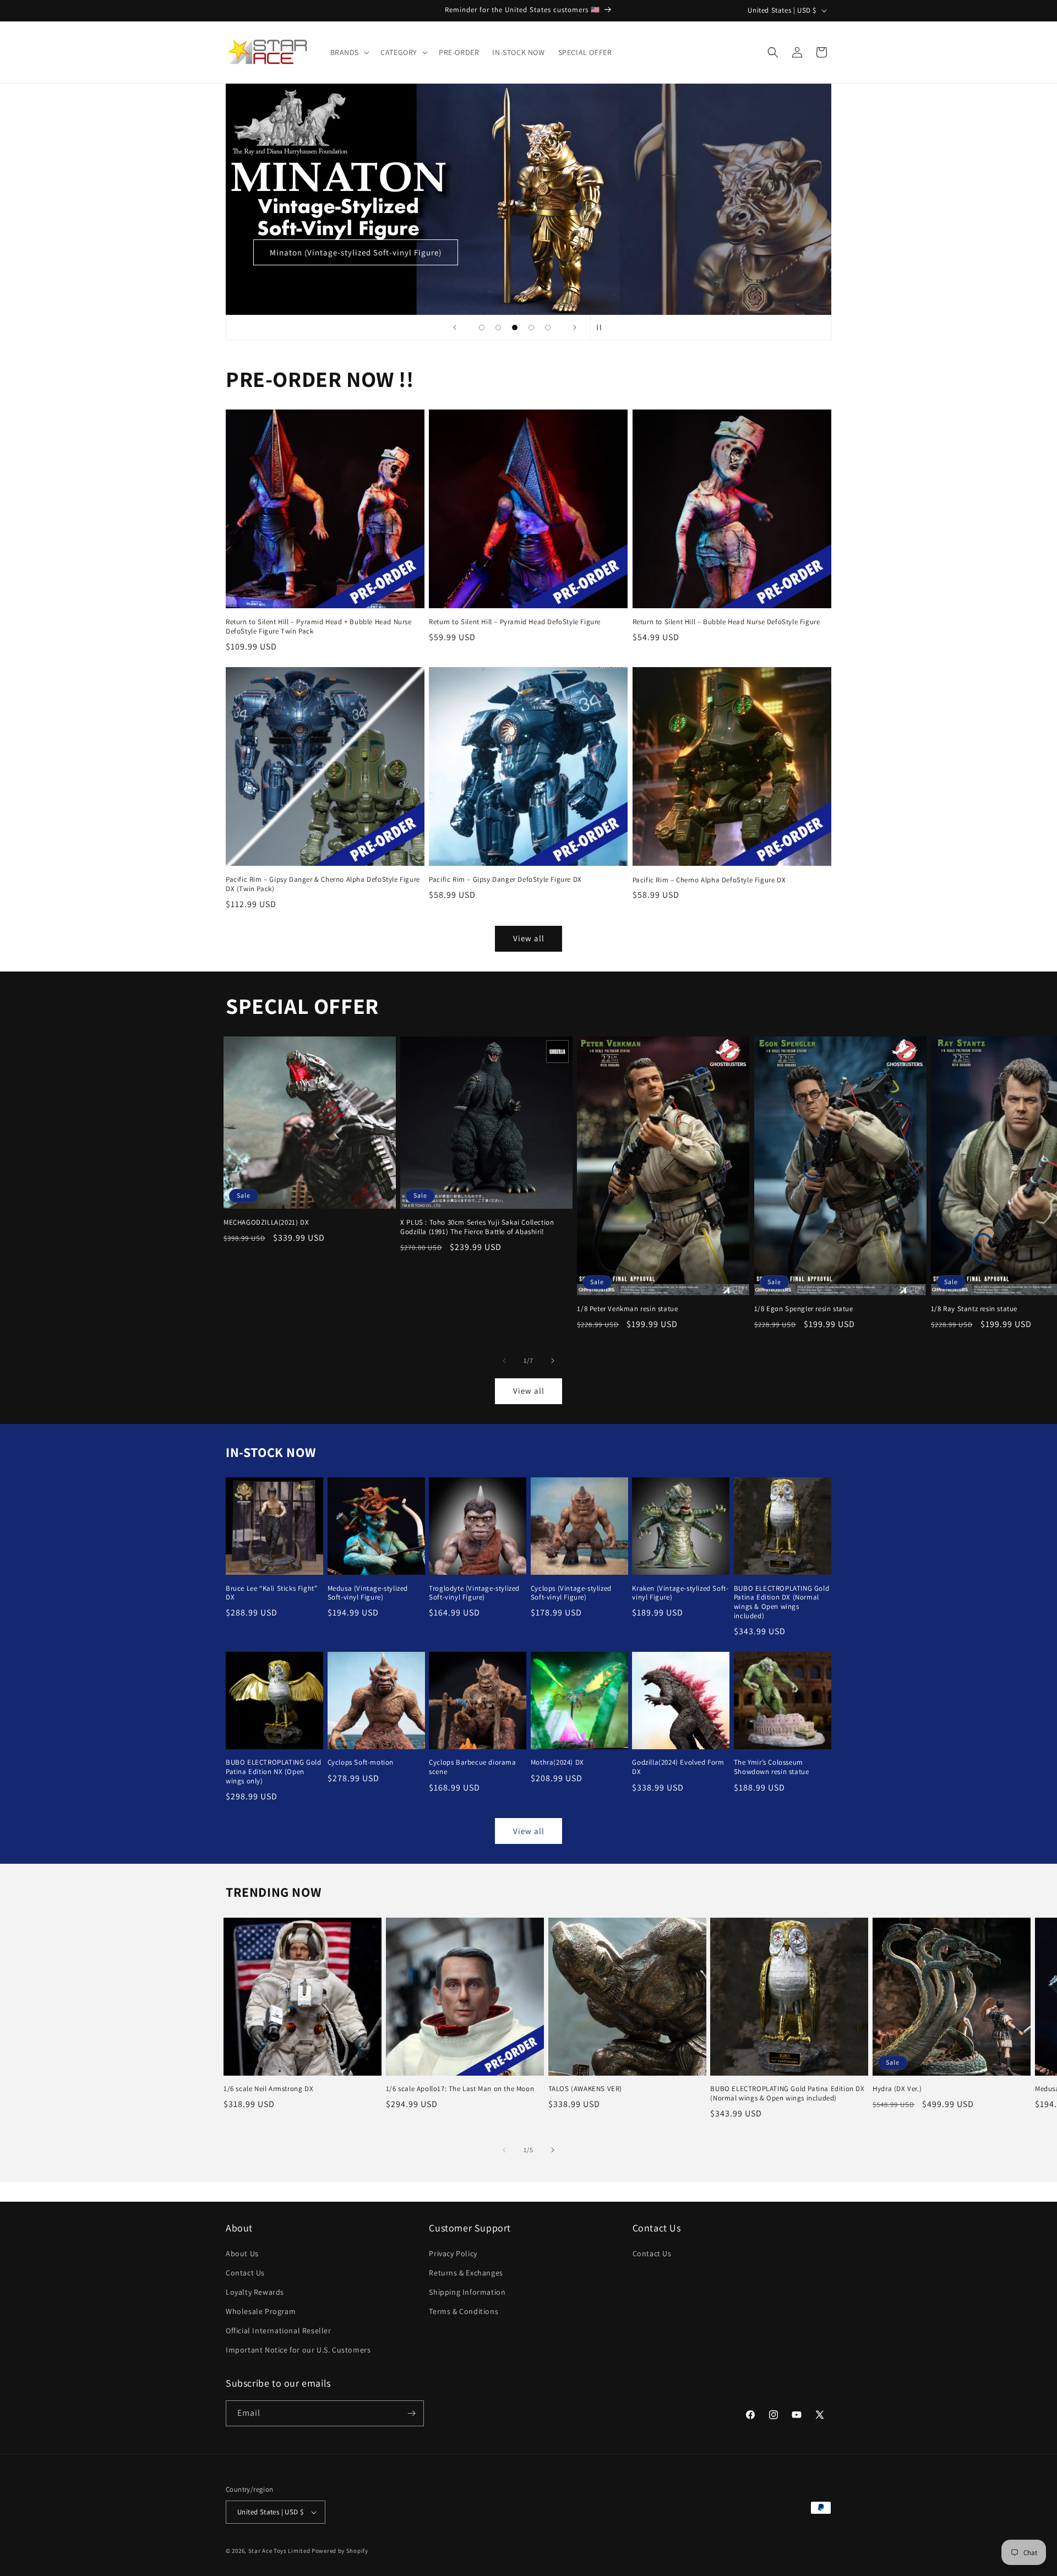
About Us (242, 2253)
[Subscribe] (411, 2413)
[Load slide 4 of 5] (531, 328)
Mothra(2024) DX (557, 1763)
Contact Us (245, 2273)
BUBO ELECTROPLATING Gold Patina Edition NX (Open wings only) (273, 1772)
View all (529, 939)
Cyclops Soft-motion (361, 1763)
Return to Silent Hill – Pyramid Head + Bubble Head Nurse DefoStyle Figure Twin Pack (319, 627)
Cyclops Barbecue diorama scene (472, 1768)
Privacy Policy (453, 2253)
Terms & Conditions (464, 2311)
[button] (349, 52)
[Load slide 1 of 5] (482, 328)
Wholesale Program (261, 2311)
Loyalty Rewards (255, 2292)
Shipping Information (467, 2292)
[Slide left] (504, 1361)
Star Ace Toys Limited (279, 2551)
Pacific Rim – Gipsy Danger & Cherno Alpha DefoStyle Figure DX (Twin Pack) (323, 884)
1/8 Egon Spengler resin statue (804, 1309)
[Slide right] (553, 1361)
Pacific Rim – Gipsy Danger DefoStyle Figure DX (505, 880)
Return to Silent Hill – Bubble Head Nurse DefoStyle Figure (726, 622)
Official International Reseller (279, 2331)
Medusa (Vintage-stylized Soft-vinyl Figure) (368, 1593)
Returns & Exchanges (466, 2273)
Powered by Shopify (340, 2551)
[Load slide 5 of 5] (548, 328)
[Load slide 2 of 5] (498, 328)
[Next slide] (575, 328)
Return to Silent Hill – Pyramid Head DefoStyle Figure (515, 622)
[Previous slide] (455, 328)
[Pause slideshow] (602, 328)
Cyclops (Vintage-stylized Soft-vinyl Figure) (571, 1593)
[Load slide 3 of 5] (515, 328)
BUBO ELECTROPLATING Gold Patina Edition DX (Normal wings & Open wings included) (781, 1603)
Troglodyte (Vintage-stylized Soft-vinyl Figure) (474, 1593)
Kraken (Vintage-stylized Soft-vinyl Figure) (680, 1593)
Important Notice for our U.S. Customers (298, 2350)
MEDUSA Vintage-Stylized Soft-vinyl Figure (703, 252)
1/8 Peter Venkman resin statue (627, 1309)
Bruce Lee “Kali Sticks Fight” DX (271, 1593)
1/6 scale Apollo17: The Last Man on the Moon (460, 2089)
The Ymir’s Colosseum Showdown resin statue (772, 1768)
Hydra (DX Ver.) (897, 2089)
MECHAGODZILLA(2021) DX (266, 1222)
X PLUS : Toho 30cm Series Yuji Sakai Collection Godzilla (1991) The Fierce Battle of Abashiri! (477, 1227)
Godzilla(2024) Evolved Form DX (678, 1768)
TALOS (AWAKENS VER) (585, 2089)
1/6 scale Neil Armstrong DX (268, 2089)
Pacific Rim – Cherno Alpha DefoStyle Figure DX (709, 880)
